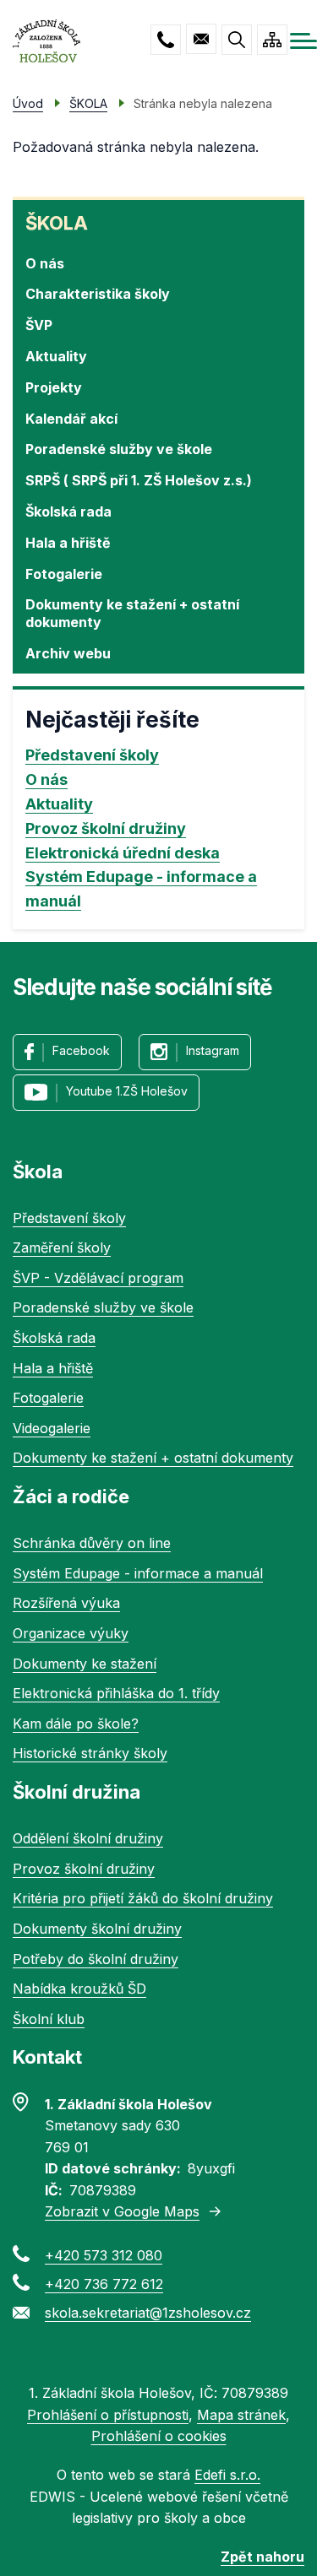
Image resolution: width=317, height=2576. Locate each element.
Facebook (81, 1050)
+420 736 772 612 (104, 2284)
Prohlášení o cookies (159, 2436)
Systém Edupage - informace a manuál (141, 889)
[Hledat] (237, 40)
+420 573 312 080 (166, 40)
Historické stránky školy (90, 1753)
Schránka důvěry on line (92, 1543)
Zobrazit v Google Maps (122, 2211)
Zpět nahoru (262, 2557)
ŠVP (39, 325)
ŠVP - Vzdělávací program (98, 1278)
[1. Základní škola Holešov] (46, 41)
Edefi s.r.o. (227, 2475)
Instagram (213, 1050)
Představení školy (92, 755)
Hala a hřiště (68, 543)
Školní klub (49, 2019)
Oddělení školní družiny (88, 1838)
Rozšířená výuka (66, 1603)
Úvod (28, 103)
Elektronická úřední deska (123, 853)
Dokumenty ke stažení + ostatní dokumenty (132, 613)
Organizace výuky (71, 1633)
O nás (45, 263)
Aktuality (56, 356)
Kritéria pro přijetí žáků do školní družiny (143, 1898)
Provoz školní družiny (106, 828)
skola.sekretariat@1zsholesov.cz (201, 39)
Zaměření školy (62, 1247)
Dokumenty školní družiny (97, 1929)
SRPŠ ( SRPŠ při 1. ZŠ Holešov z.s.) (139, 480)
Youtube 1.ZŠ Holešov (127, 1091)
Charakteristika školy (98, 294)
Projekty (54, 387)
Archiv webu (68, 653)
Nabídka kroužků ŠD (79, 1989)
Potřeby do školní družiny (96, 1959)
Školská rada (68, 511)
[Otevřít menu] (303, 41)
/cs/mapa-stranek (272, 40)
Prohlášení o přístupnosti (108, 2415)
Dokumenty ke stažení (85, 1664)
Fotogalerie (64, 574)
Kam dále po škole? (76, 1724)
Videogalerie (52, 1428)
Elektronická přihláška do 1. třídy (116, 1693)
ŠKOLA (57, 223)
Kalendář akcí (71, 419)
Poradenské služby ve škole (119, 449)
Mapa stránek (241, 2415)
